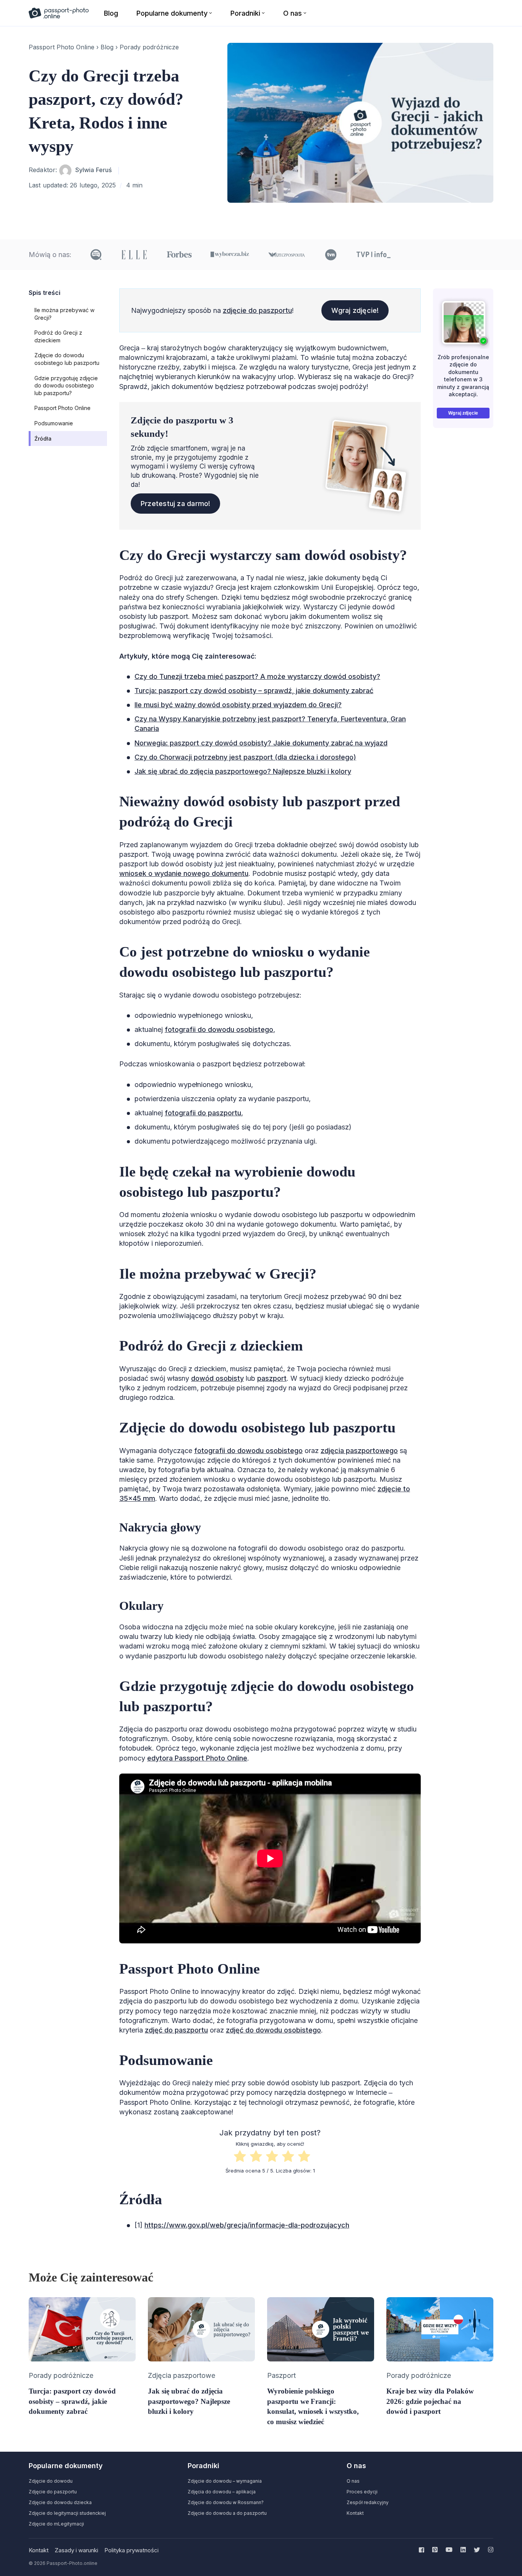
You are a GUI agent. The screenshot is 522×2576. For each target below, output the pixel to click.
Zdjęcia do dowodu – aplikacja (222, 2492)
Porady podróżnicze (149, 47)
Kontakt (355, 2513)
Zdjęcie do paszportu (53, 2492)
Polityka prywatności (131, 2550)
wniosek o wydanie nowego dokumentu (184, 873)
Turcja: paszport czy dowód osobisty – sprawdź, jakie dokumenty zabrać (254, 691)
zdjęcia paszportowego (359, 1451)
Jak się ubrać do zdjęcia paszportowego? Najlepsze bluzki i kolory (243, 771)
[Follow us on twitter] (477, 2550)
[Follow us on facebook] (423, 2550)
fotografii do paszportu (203, 1113)
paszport (272, 1378)
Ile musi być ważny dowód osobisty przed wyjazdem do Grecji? (238, 705)
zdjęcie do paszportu (257, 310)
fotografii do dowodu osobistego (219, 1029)
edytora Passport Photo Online (197, 1758)
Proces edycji (362, 2492)
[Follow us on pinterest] (435, 2550)
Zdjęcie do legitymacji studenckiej (67, 2513)
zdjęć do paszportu (176, 2030)
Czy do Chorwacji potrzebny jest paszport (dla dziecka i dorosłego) (245, 757)
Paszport (281, 2375)
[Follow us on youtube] (449, 2550)
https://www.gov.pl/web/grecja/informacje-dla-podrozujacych (247, 2225)
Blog (107, 47)
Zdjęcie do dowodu (51, 2481)
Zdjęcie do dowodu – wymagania (225, 2481)
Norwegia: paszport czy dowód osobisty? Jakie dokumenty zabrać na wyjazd (261, 743)
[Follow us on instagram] (489, 2550)
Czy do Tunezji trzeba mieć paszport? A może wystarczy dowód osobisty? (257, 676)
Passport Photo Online (62, 47)
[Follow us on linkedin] (463, 2550)
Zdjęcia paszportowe (182, 2375)
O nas (353, 2481)
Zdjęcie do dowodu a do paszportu (227, 2513)
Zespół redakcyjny (368, 2502)
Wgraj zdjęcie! (355, 310)
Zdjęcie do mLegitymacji (56, 2524)
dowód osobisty (217, 1378)
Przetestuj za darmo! (176, 504)
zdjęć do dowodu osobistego (273, 2030)
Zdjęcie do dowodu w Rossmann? (226, 2502)
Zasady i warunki (76, 2550)
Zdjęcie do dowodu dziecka (60, 2502)
